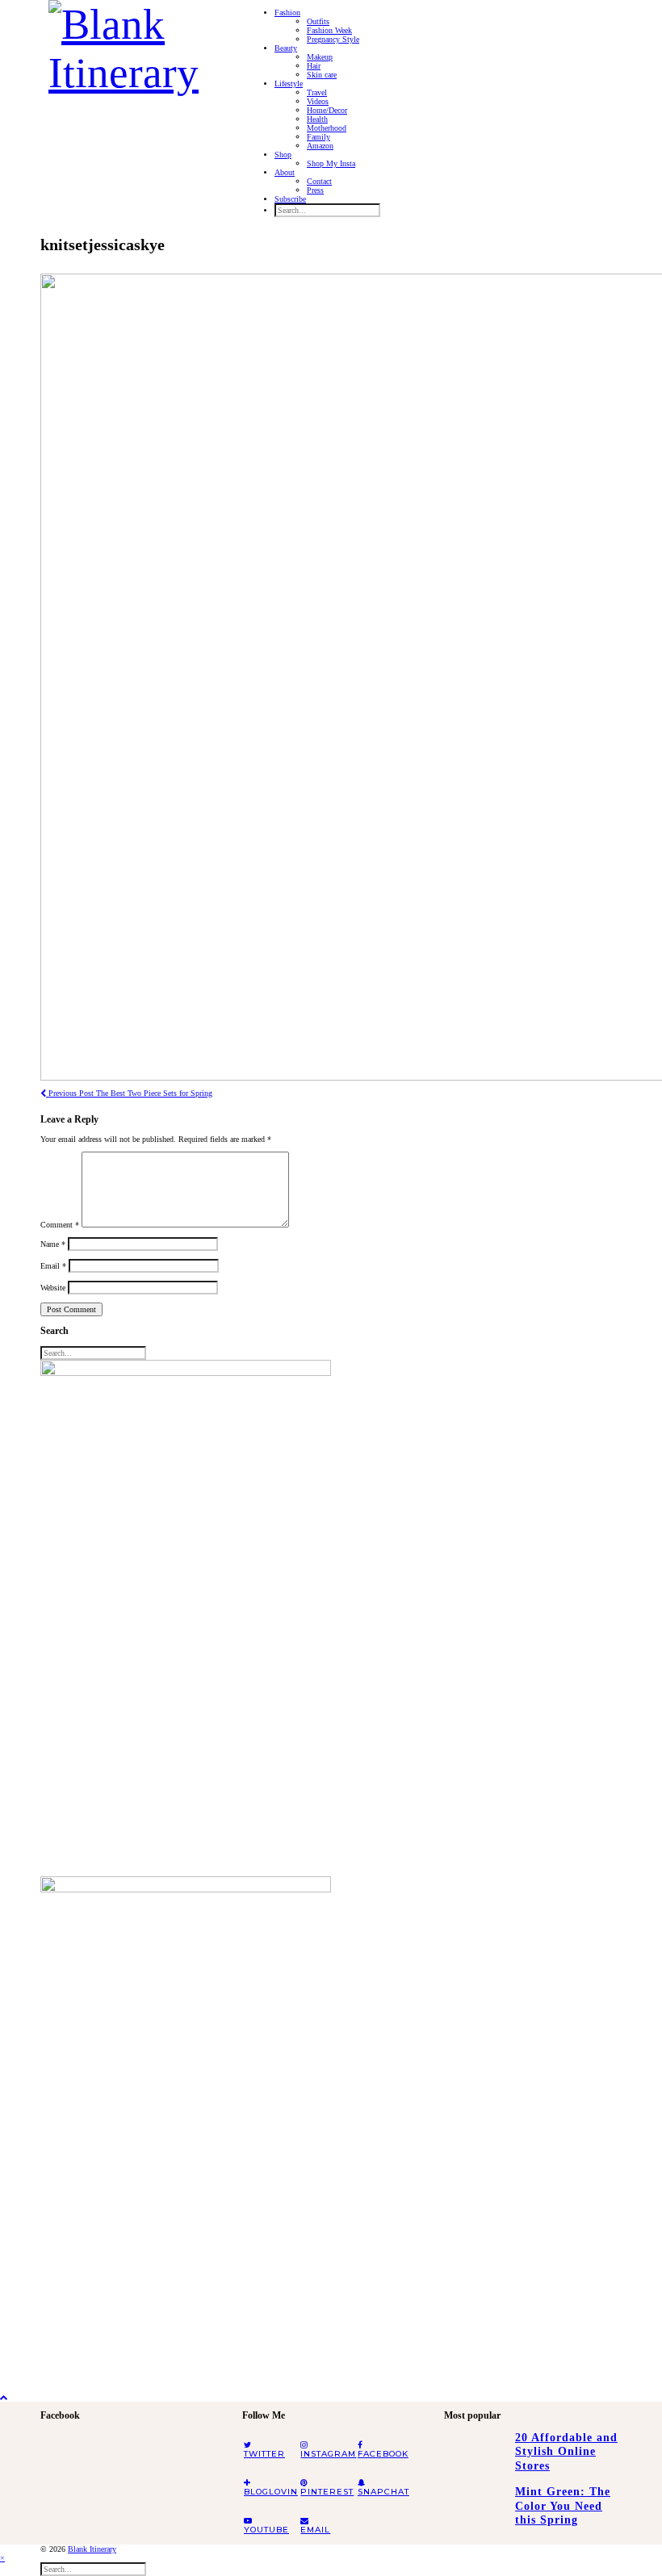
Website (53, 1288)
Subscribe (290, 199)
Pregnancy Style (333, 39)
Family (318, 137)
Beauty (286, 48)
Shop (283, 155)
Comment (60, 1225)
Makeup (320, 57)
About (285, 172)
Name (53, 1244)
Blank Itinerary (92, 2549)
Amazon (320, 146)
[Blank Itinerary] (133, 44)
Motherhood (327, 128)
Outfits (318, 21)
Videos (318, 101)
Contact (319, 181)
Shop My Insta (331, 163)
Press (315, 190)
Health (317, 119)
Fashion (287, 13)
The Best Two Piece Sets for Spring (129, 1093)
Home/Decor (327, 110)
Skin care (322, 75)
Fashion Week (329, 30)
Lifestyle (289, 84)
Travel (317, 92)
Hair (314, 66)
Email (53, 1266)
